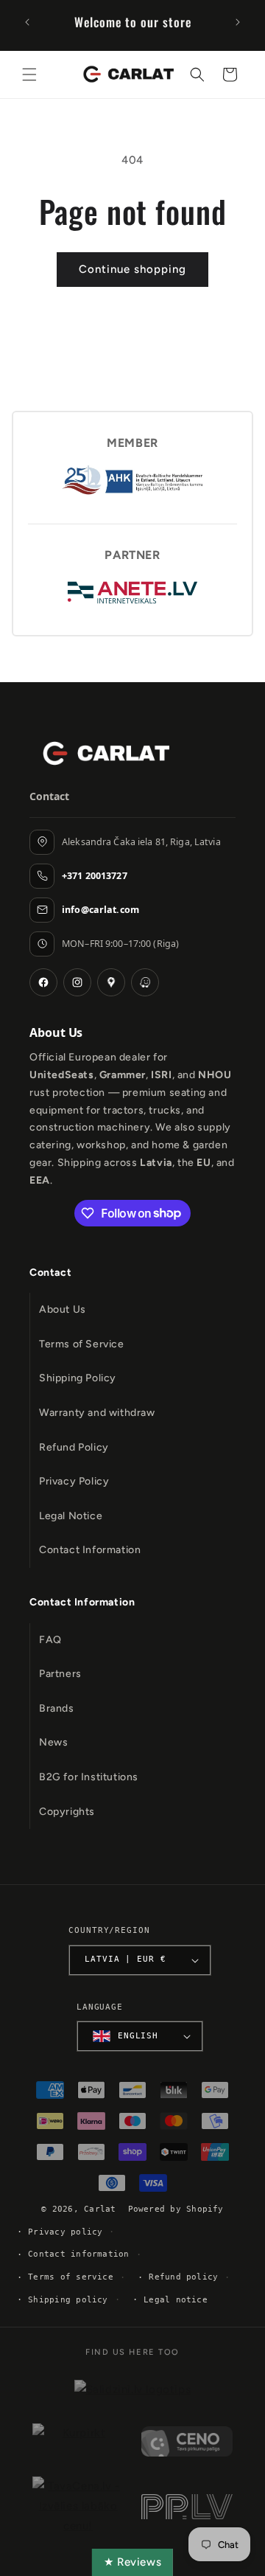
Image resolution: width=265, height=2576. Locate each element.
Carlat (100, 2209)
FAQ (50, 1640)
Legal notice (176, 2300)
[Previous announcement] (27, 22)
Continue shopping (132, 269)
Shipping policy (68, 2300)
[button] (29, 74)
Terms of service (71, 2277)
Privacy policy (65, 2232)
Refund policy (183, 2277)
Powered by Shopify (176, 2209)
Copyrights (67, 1812)
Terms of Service (82, 1344)
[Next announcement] (238, 22)
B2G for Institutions (89, 1777)
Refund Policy (74, 1447)
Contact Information (90, 1550)
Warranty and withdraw (97, 1413)
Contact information (78, 2254)
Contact (50, 1273)
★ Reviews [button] (132, 2562)
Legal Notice (71, 1516)
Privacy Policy (74, 1481)
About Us (63, 1309)
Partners (60, 1674)
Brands (57, 1708)
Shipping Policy (78, 1378)
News (53, 1742)
